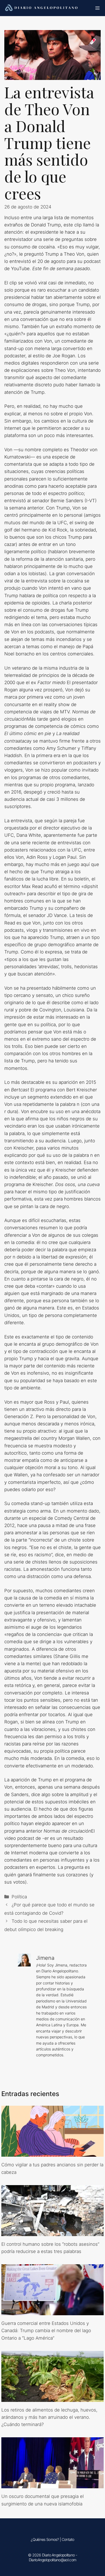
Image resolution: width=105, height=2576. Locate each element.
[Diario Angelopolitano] (42, 8)
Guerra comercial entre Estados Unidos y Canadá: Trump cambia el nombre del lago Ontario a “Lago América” (46, 2331)
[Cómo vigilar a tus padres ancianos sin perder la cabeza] (52, 2153)
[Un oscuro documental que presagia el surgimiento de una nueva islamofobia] (52, 2485)
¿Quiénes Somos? (45, 2539)
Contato (68, 2539)
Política (19, 1897)
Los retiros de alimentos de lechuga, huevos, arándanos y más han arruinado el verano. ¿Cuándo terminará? (49, 2417)
